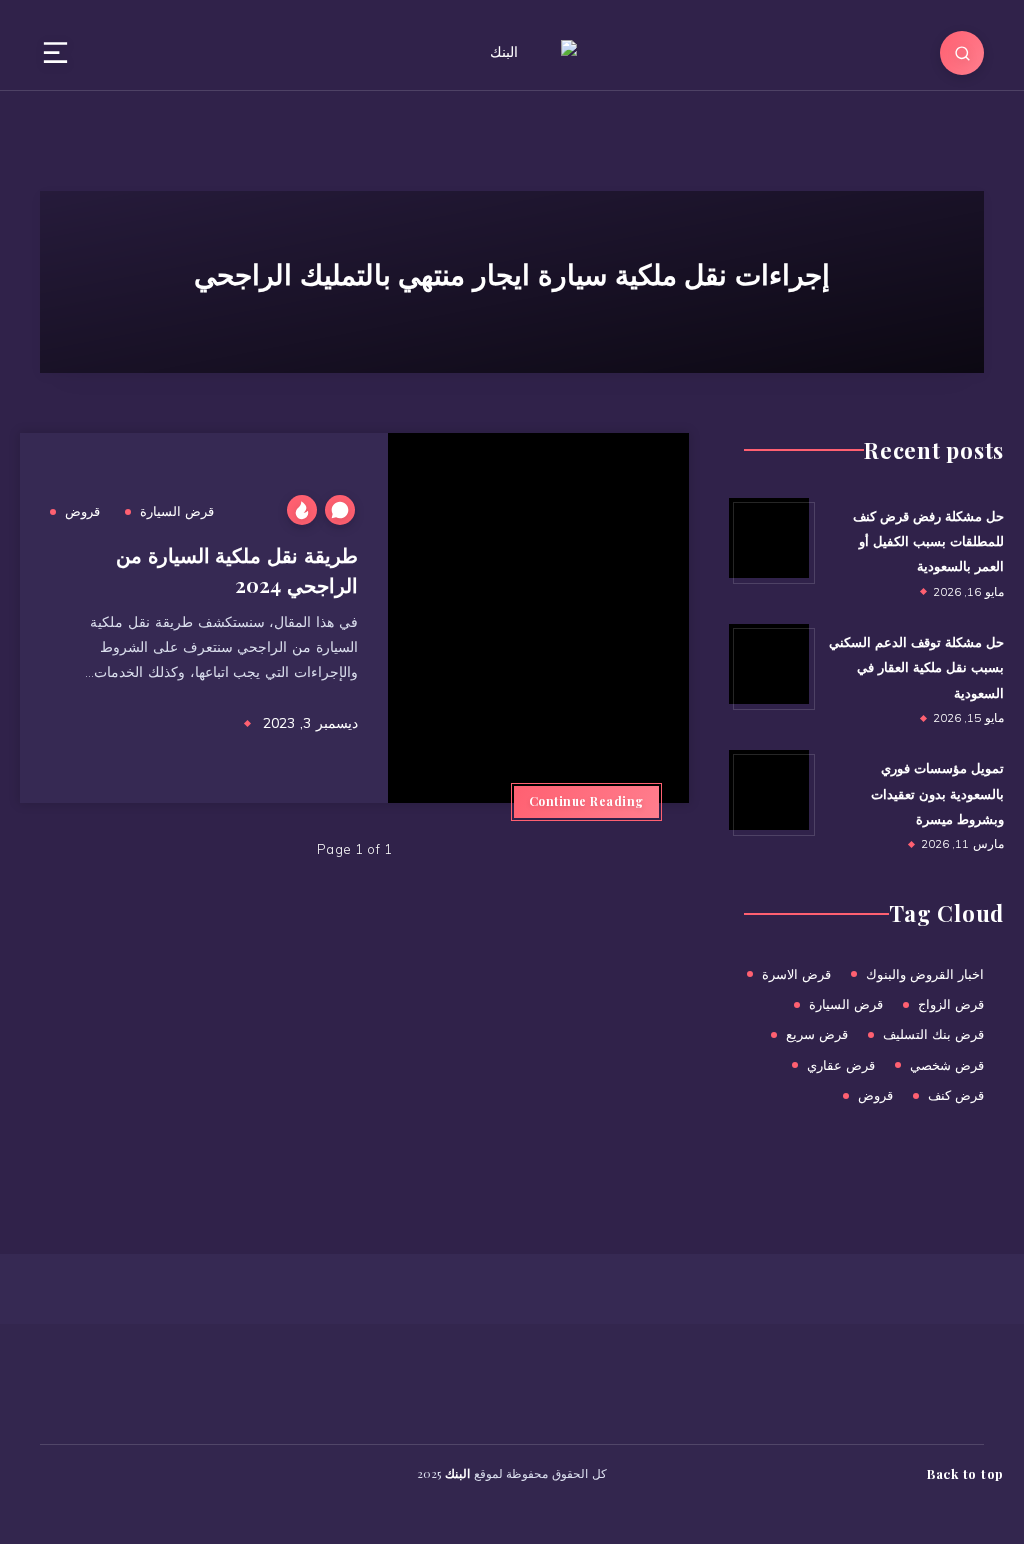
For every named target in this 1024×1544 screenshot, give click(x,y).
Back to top (965, 1472)
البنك (457, 1473)
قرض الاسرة (796, 974)
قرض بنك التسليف (933, 1034)
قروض (82, 511)
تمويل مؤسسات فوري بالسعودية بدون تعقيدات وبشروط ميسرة (937, 793)
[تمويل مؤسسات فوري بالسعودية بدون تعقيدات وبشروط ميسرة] (769, 790)
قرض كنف (956, 1095)
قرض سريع (817, 1034)
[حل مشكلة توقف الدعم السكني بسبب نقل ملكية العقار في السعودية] (769, 664)
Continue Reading (586, 801)
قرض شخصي (947, 1065)
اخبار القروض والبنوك (925, 974)
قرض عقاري (841, 1065)
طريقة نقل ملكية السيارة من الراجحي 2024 (237, 569)
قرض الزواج (951, 1004)
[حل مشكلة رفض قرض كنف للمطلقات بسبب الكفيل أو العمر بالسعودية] (769, 538)
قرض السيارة (177, 511)
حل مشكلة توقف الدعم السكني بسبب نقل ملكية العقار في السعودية (916, 667)
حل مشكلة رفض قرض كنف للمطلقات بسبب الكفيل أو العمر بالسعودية (928, 541)
